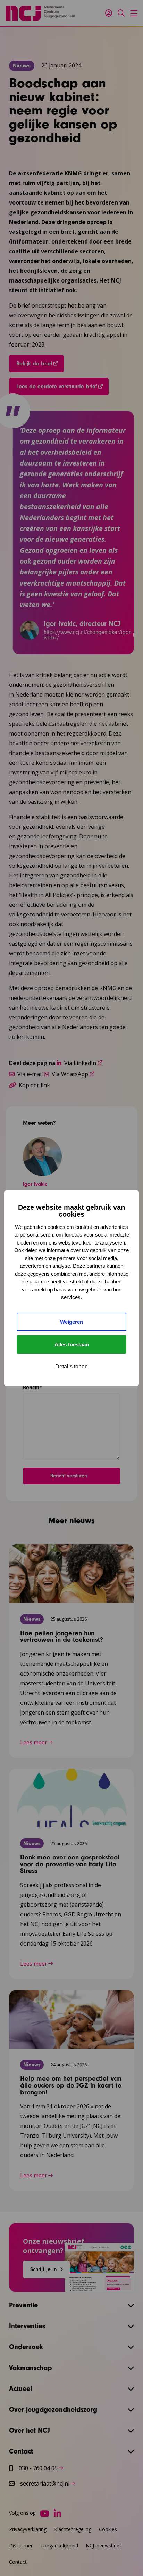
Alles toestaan (72, 1345)
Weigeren (71, 1322)
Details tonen (71, 1366)
